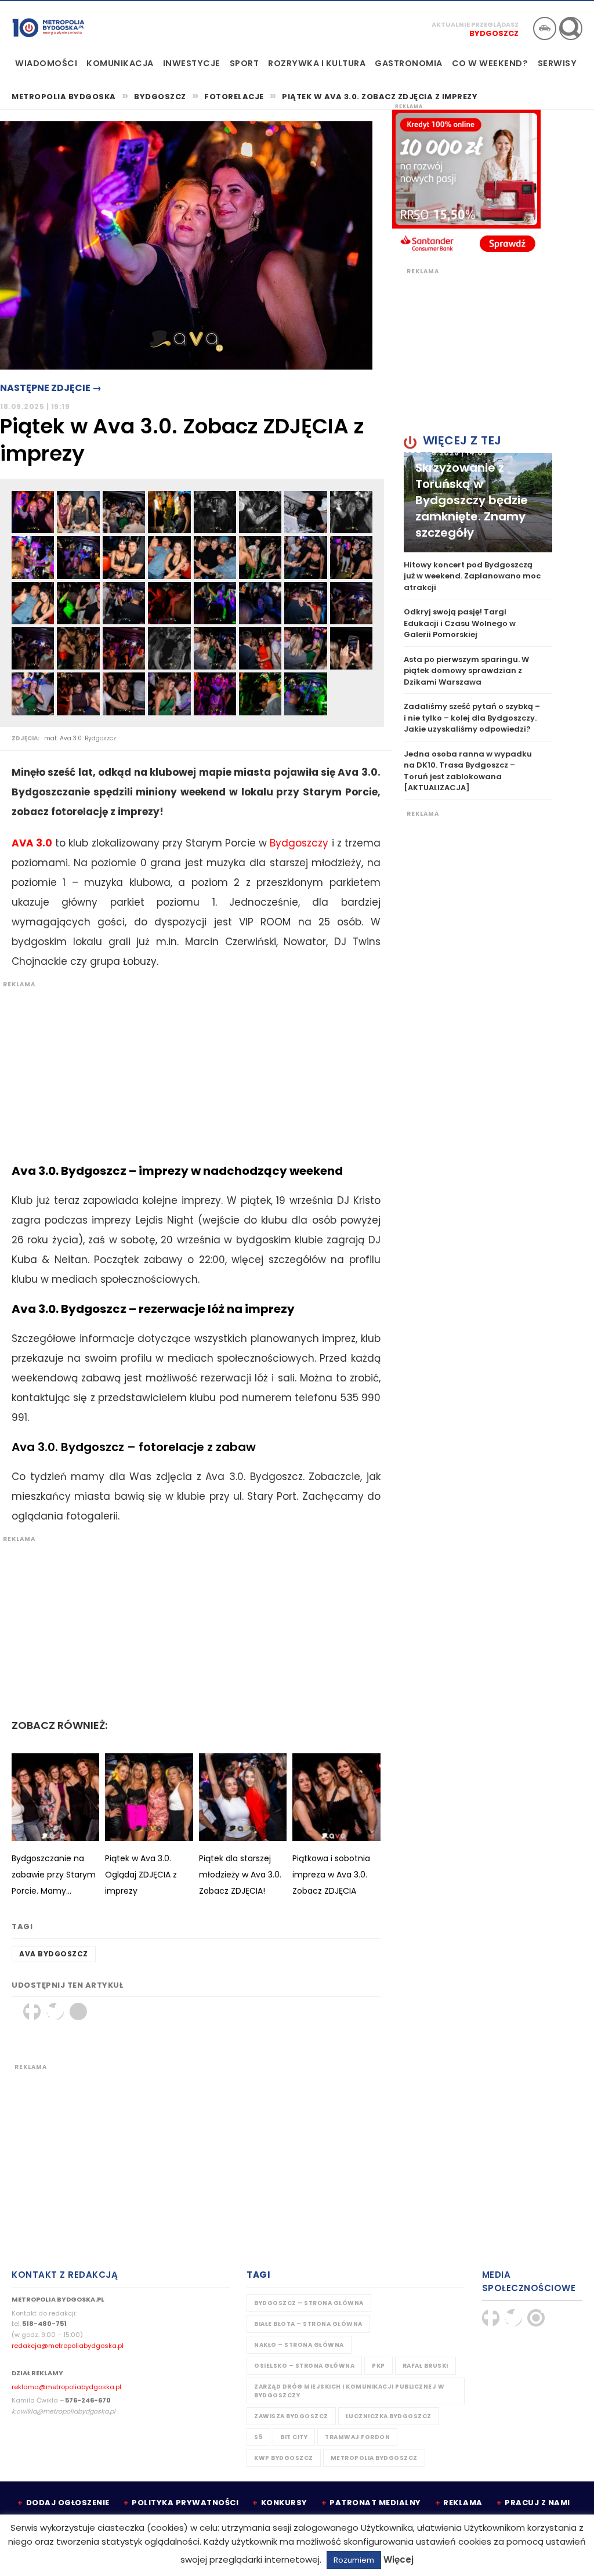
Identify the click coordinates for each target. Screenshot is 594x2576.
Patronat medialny (375, 2503)
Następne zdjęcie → (51, 388)
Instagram (536, 2318)
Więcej (399, 2559)
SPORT (245, 63)
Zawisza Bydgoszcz (291, 2416)
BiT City (294, 2437)
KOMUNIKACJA (120, 63)
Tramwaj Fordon (357, 2437)
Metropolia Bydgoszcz (374, 2458)
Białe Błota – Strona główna (308, 2324)
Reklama (463, 2503)
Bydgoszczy (299, 843)
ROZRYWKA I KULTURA (317, 63)
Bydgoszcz (494, 33)
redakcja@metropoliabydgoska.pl (68, 2346)
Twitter (55, 2011)
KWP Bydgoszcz (284, 2458)
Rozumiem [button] (354, 2560)
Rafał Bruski (425, 2366)
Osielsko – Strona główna (304, 2366)
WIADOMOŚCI (46, 63)
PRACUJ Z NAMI (537, 2503)
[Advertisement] (190, 1070)
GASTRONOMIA (409, 63)
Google (78, 2011)
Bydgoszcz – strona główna (309, 2303)
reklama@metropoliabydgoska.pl (66, 2387)
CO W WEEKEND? (490, 63)
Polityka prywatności (185, 2503)
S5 (258, 2437)
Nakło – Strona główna (299, 2345)
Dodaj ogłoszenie (68, 2503)
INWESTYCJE (192, 63)
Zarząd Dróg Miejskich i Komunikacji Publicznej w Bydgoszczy (349, 2391)
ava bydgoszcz (54, 1954)
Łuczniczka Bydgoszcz (389, 2416)
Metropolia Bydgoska (48, 27)
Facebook (32, 2011)
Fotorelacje (234, 97)
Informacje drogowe (545, 28)
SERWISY (557, 63)
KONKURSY (284, 2503)
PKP (379, 2366)
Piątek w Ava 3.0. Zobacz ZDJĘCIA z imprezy (380, 97)
